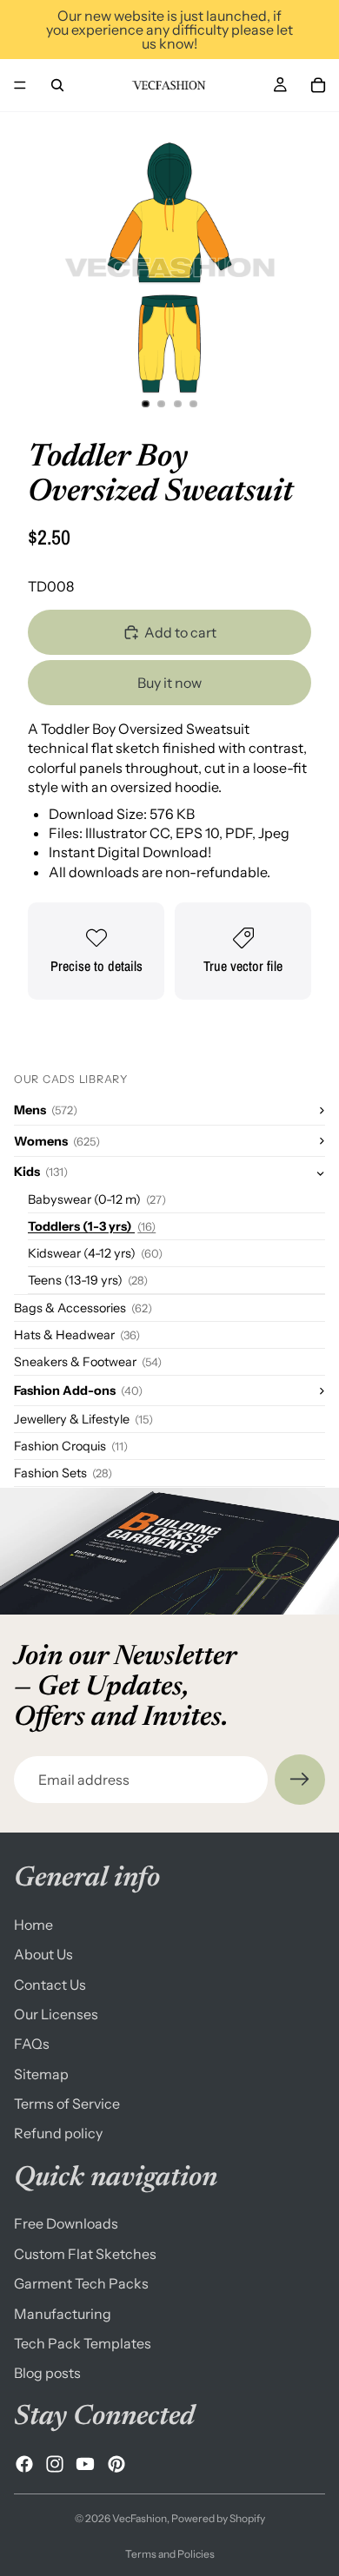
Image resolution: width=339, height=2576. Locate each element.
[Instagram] (55, 2464)
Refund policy (58, 2134)
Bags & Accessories (83, 1308)
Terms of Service (67, 2104)
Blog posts (47, 2374)
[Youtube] (85, 2464)
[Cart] (318, 85)
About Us (43, 1954)
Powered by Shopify (218, 2518)
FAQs (32, 2044)
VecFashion (140, 2518)
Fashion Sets (63, 1473)
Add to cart (180, 632)
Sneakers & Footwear (88, 1362)
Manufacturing (63, 2314)
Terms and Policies (170, 2554)
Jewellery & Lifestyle (83, 1419)
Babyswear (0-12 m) (97, 1199)
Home (33, 1925)
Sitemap (41, 2074)
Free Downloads (66, 2224)
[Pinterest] (116, 2464)
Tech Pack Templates (83, 2343)
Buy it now (169, 683)
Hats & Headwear (77, 1335)
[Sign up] (300, 1780)
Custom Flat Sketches (85, 2254)
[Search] (57, 85)
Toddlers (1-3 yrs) (92, 1226)
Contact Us (50, 1985)
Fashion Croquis (71, 1446)
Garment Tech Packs (81, 2283)
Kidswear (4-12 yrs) (95, 1253)
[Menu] (20, 85)
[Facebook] (24, 2464)
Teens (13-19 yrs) (88, 1280)
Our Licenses (56, 2014)
